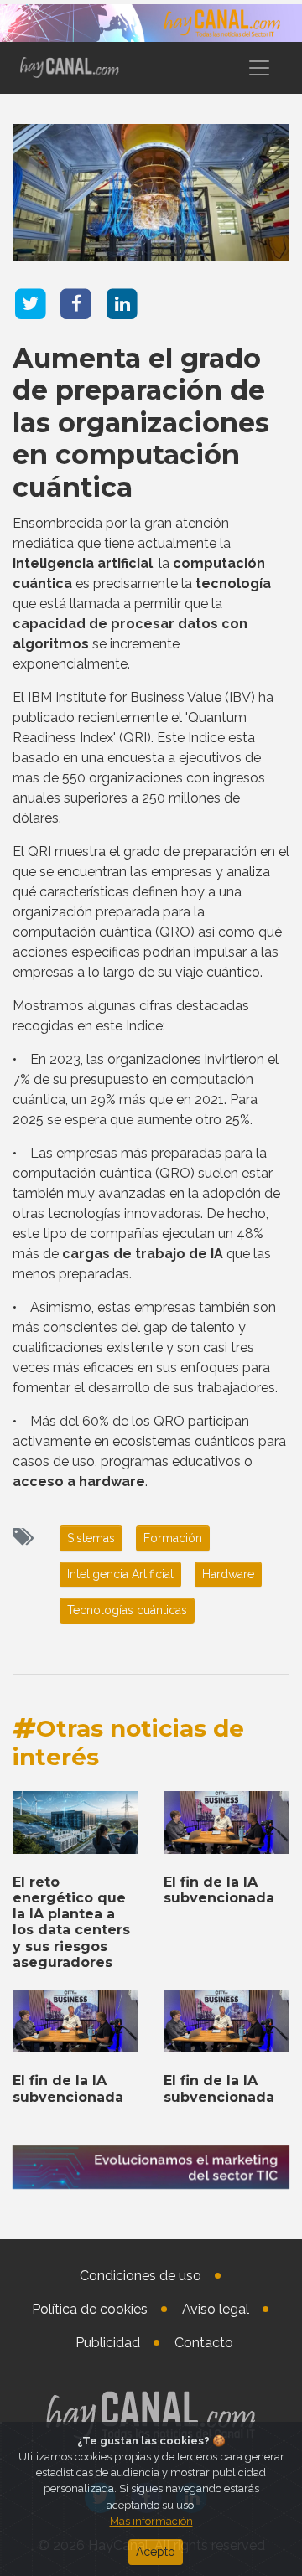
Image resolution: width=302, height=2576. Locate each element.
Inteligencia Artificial (120, 1574)
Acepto (156, 2552)
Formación (173, 1538)
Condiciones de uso (141, 2276)
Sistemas (91, 1538)
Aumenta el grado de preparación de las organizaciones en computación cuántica (141, 423)
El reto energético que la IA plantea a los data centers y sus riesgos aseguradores (71, 1922)
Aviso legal (216, 2309)
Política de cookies (90, 2309)
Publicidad (108, 2343)
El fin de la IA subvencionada (219, 1890)
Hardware (228, 1574)
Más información (151, 2521)
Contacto (204, 2343)
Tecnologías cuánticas (127, 1610)
